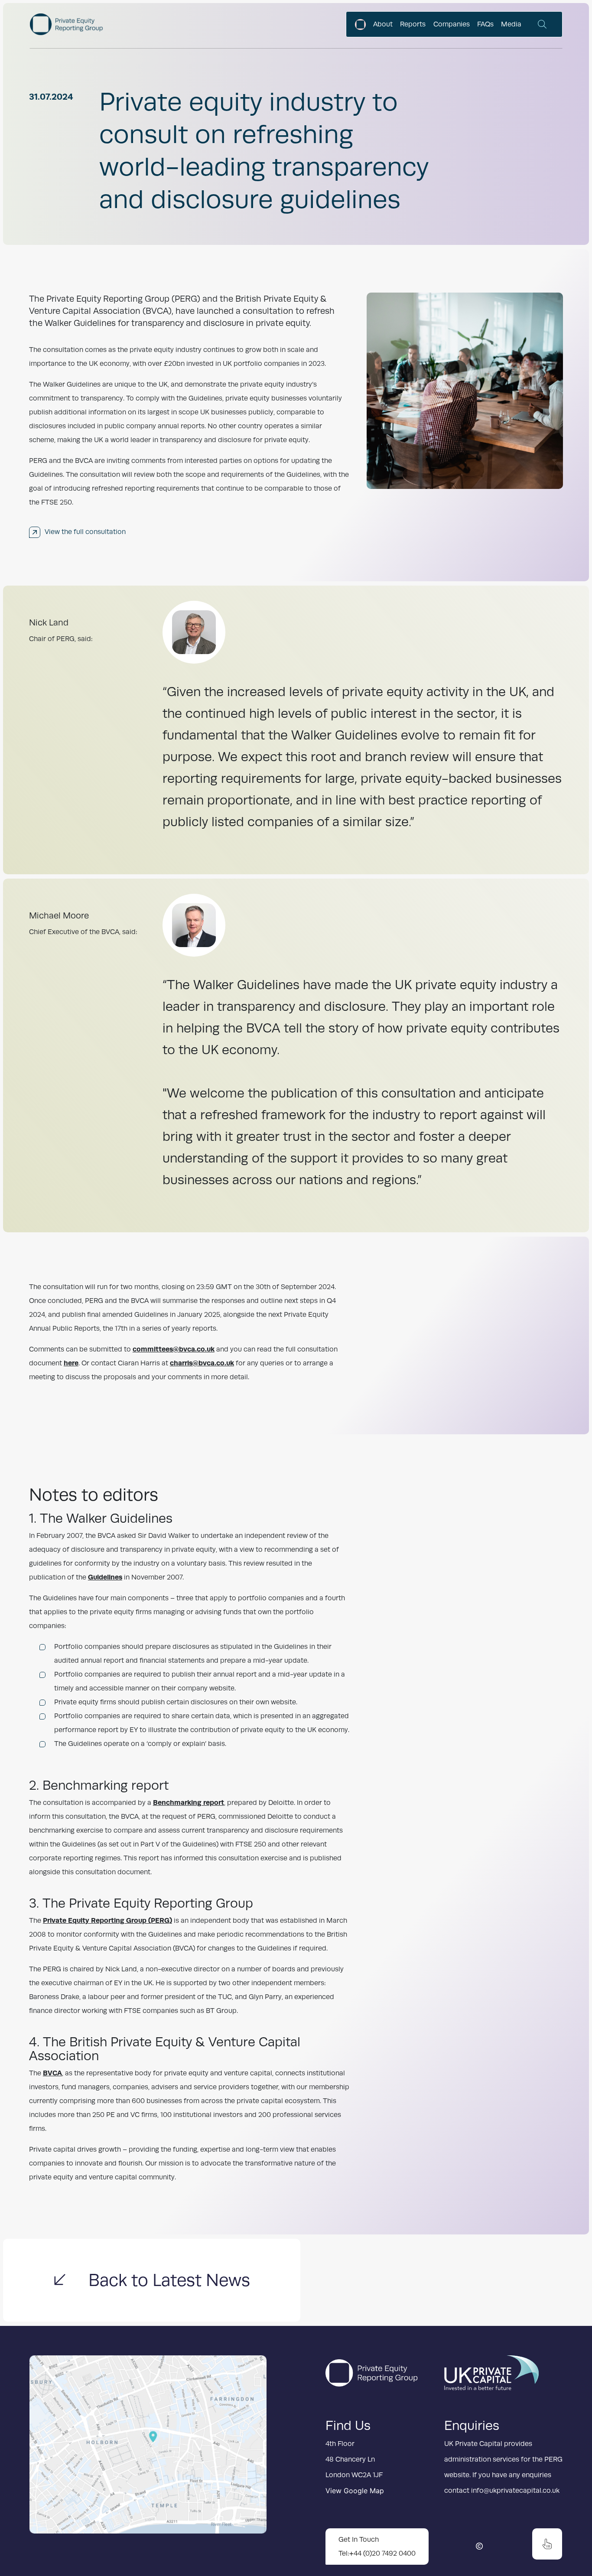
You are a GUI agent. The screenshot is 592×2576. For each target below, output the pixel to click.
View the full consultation (85, 532)
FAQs (485, 24)
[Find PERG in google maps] (148, 2451)
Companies (452, 24)
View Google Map (355, 2491)
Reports (413, 24)
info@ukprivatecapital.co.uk (515, 2491)
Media (511, 24)
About (383, 24)
